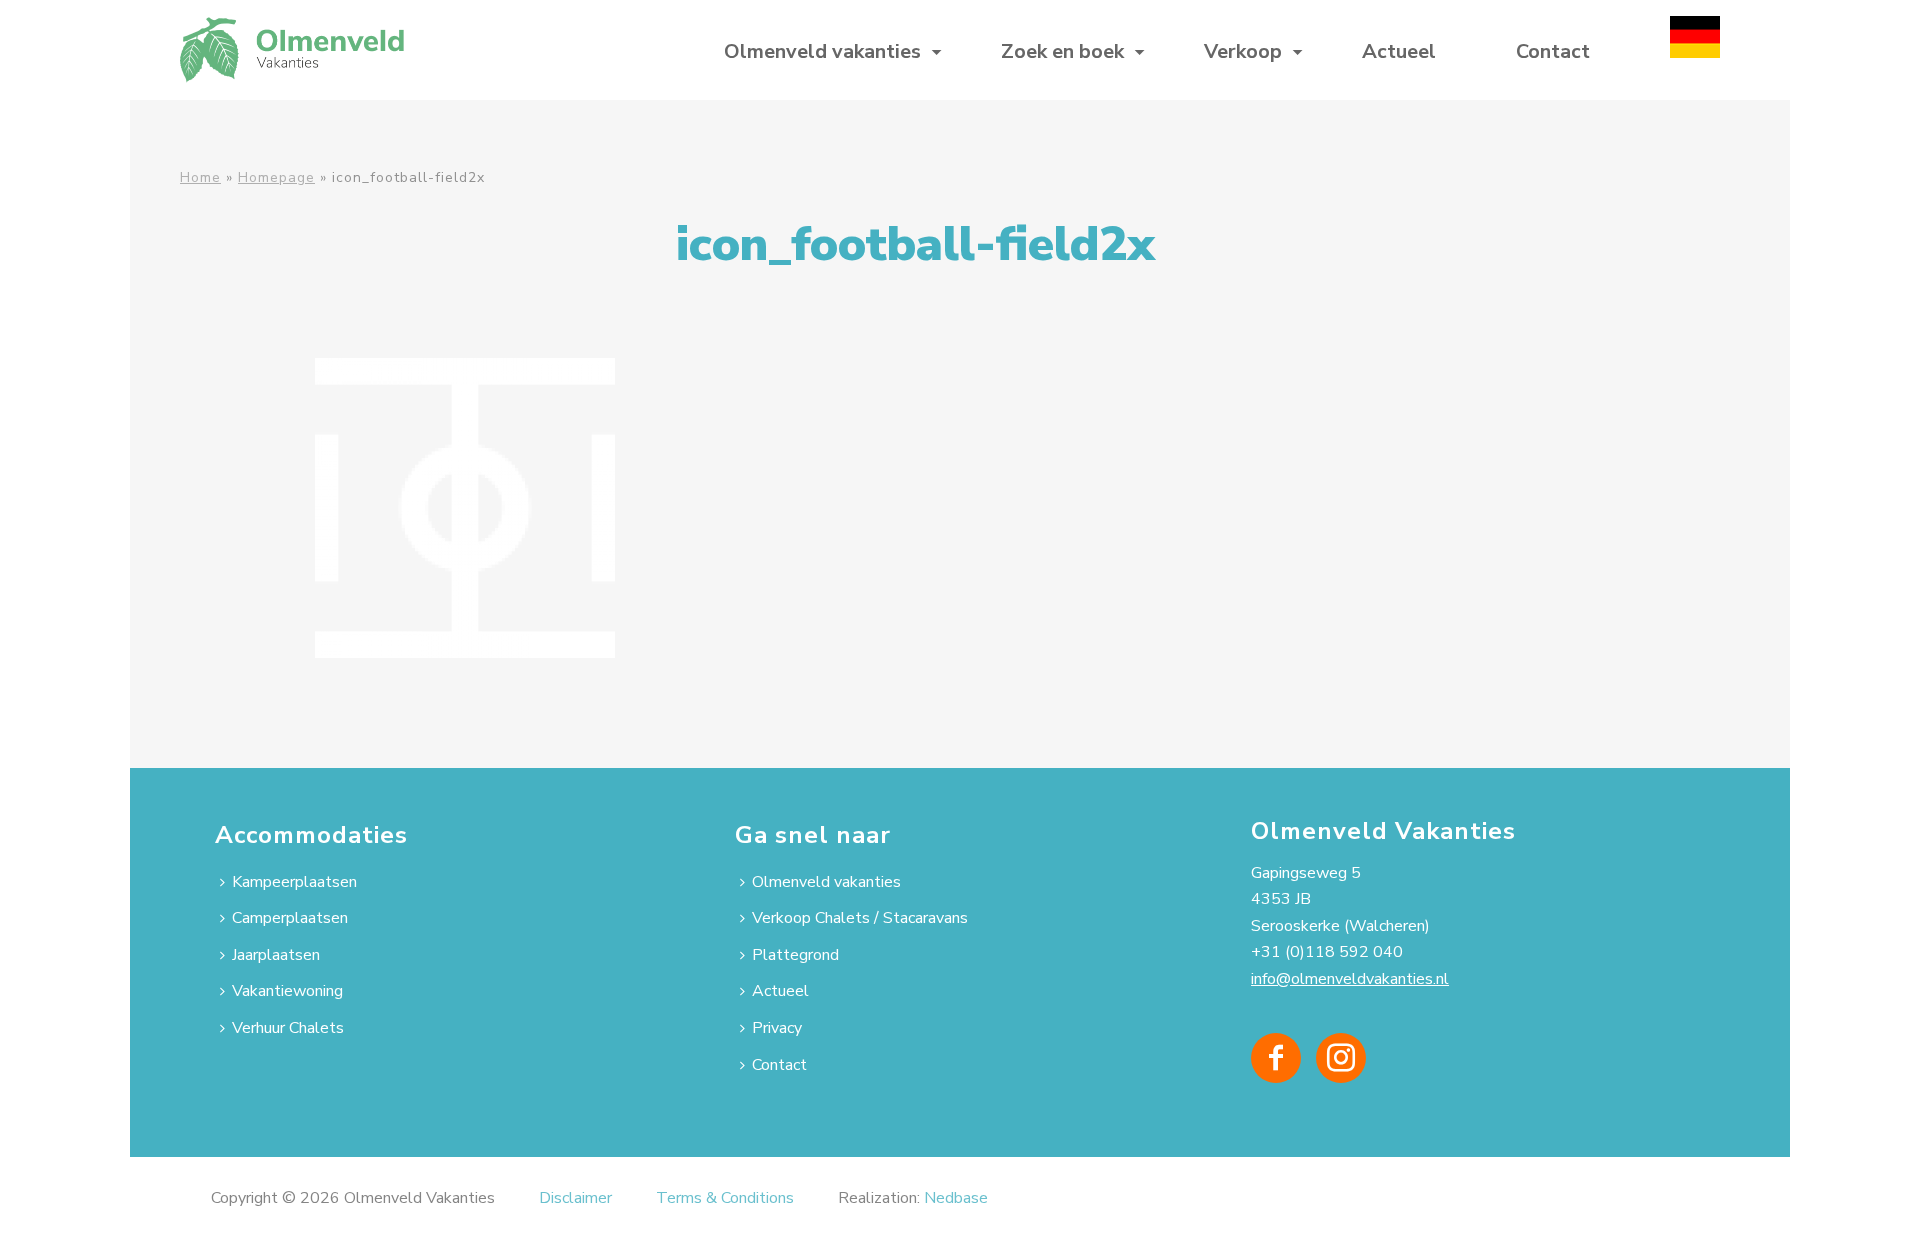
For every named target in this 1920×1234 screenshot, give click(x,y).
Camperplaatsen (290, 918)
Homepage (276, 177)
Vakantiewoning (287, 991)
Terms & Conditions (725, 1198)
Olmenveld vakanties (822, 51)
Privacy (777, 1028)
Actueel (1399, 51)
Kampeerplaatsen (294, 882)
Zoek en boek (1062, 51)
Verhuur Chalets (288, 1028)
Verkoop (1243, 51)
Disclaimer (575, 1198)
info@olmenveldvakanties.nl (1350, 979)
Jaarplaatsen (276, 955)
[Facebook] (1276, 1058)
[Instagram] (1341, 1058)
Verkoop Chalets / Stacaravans (860, 918)
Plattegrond (795, 955)
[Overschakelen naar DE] (1695, 50)
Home (200, 177)
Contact (1553, 51)
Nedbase (956, 1198)
